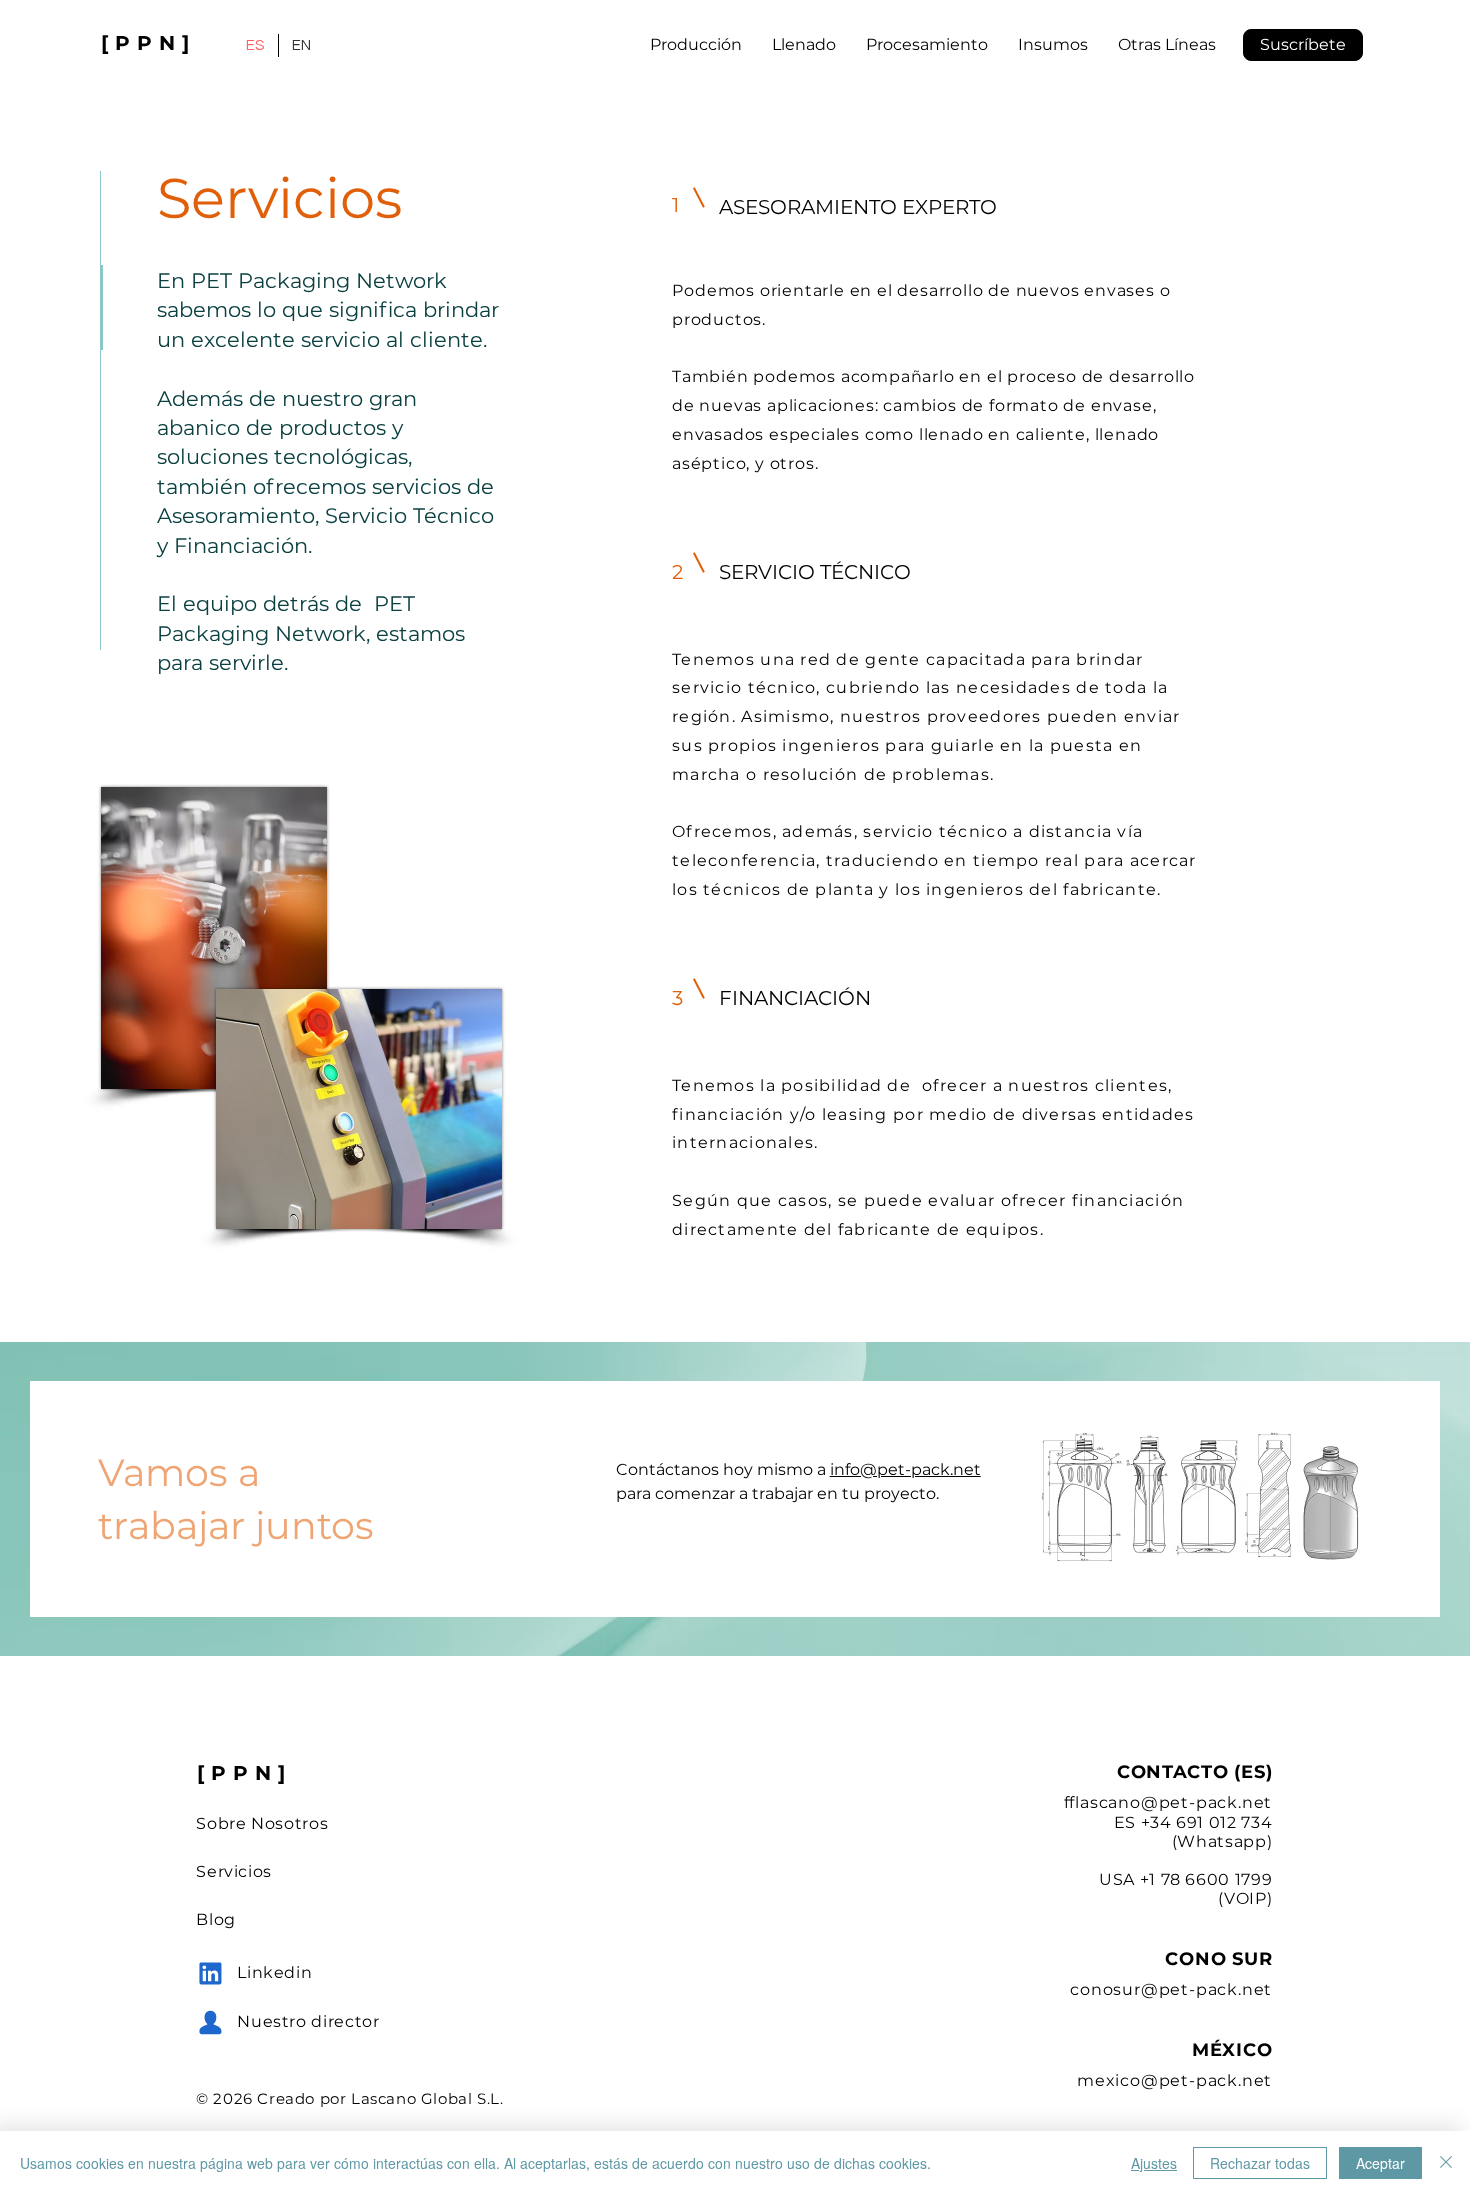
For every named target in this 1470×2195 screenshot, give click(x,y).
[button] (1303, 45)
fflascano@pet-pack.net (1168, 1802)
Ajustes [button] (1154, 2163)
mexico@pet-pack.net (1174, 2080)
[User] (210, 1973)
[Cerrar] (1446, 2163)
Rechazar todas (1260, 2163)
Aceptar (1380, 2163)
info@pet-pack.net (905, 1469)
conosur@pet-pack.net (1171, 1989)
